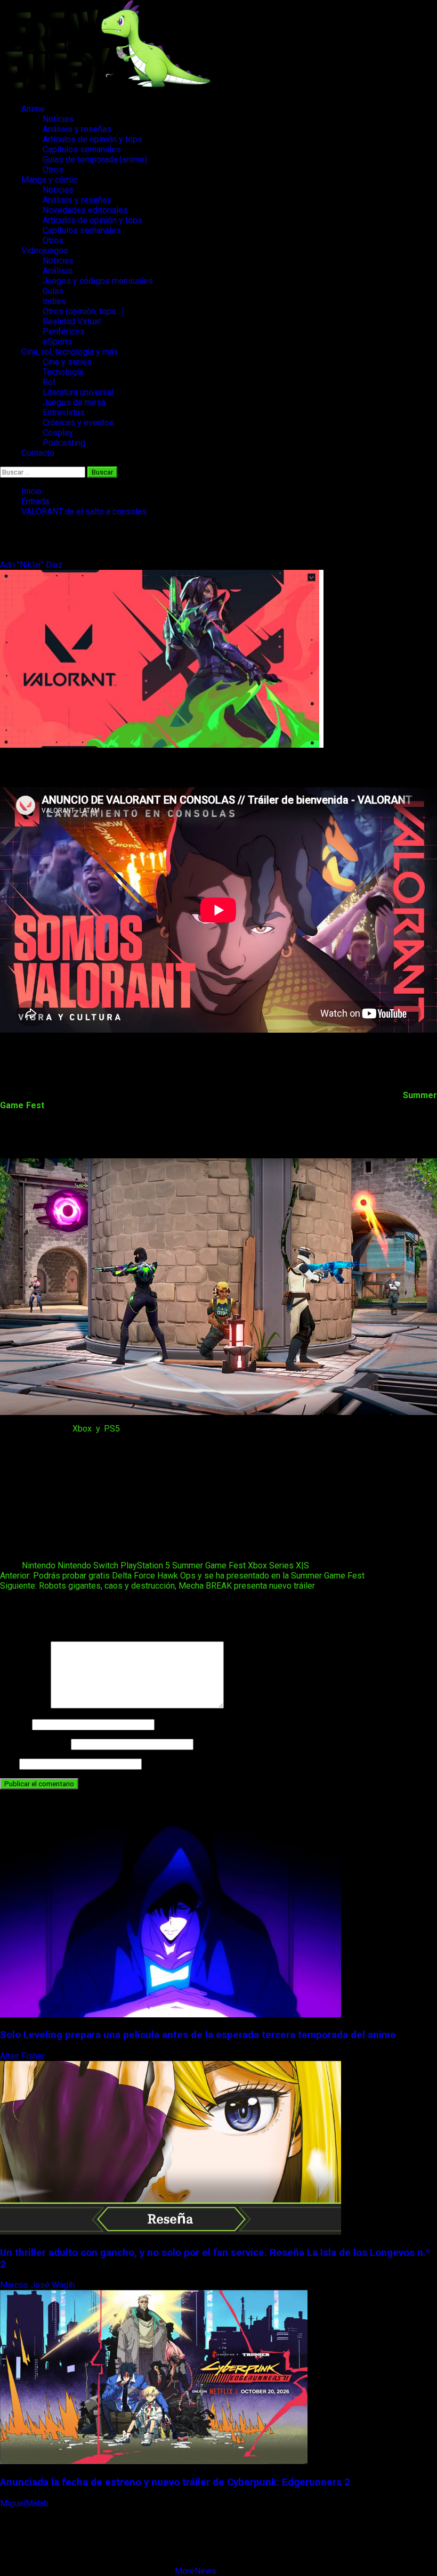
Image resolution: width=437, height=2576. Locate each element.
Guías (53, 291)
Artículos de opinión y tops (92, 139)
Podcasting (64, 443)
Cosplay (58, 433)
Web (9, 1764)
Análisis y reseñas (77, 129)
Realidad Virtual (72, 321)
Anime (33, 109)
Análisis (58, 271)
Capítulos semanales (82, 149)
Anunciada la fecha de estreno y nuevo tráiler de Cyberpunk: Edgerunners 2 (175, 2482)
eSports (58, 342)
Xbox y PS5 (96, 1429)
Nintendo (39, 1565)
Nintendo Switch (88, 1565)
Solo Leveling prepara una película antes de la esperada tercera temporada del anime (198, 2035)
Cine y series (67, 362)
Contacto (38, 453)
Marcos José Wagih (38, 2285)
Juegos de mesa (74, 402)
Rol (49, 382)
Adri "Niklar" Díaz (33, 565)
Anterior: (182, 1576)
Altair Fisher (23, 2056)
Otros (53, 170)
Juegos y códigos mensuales (98, 281)
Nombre (15, 1724)
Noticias (58, 119)
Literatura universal (78, 392)
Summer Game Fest (209, 1565)
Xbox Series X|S (278, 1565)
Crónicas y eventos (78, 423)
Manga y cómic (49, 180)
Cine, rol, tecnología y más (70, 352)
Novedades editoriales (85, 210)
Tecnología (63, 372)
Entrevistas (64, 412)
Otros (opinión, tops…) (83, 311)
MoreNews (196, 2571)
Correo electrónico (34, 1744)
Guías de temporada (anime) (95, 160)
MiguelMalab (25, 2503)
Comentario (24, 1706)
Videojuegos (45, 251)
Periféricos (64, 332)
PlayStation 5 (145, 1565)
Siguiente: (157, 1586)
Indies (54, 301)
